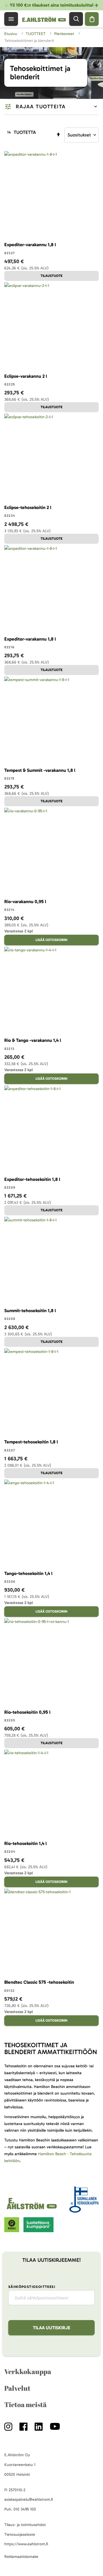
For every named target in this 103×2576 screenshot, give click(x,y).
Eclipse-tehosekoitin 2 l (28, 507)
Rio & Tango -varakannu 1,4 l (33, 1040)
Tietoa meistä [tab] (25, 2405)
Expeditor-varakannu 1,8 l (30, 245)
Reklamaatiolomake (21, 2557)
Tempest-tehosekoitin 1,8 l (31, 1442)
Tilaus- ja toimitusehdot (25, 2525)
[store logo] (33, 2209)
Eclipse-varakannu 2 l (26, 376)
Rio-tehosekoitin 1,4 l (25, 1843)
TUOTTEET (36, 34)
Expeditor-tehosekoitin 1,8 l (32, 1179)
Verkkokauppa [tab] (28, 2371)
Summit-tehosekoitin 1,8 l (30, 1311)
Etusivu (11, 34)
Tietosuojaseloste (20, 2534)
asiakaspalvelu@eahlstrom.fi (29, 2499)
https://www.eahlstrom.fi (26, 2544)
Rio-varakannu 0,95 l (25, 902)
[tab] (51, 107)
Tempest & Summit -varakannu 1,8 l (40, 770)
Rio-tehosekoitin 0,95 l (27, 1712)
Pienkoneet (65, 34)
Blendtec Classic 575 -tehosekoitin (39, 1982)
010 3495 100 (25, 2509)
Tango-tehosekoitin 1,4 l (28, 1573)
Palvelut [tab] (17, 2388)
